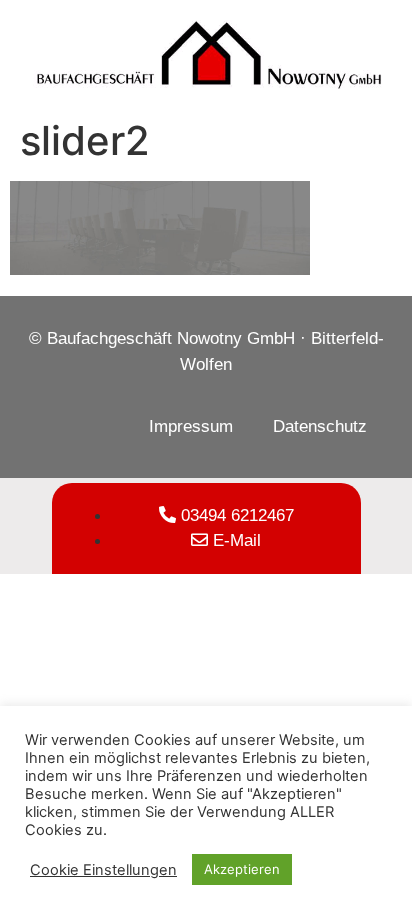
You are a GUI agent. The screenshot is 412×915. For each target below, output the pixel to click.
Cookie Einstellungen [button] (103, 870)
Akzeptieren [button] (242, 869)
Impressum (191, 426)
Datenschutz (320, 426)
